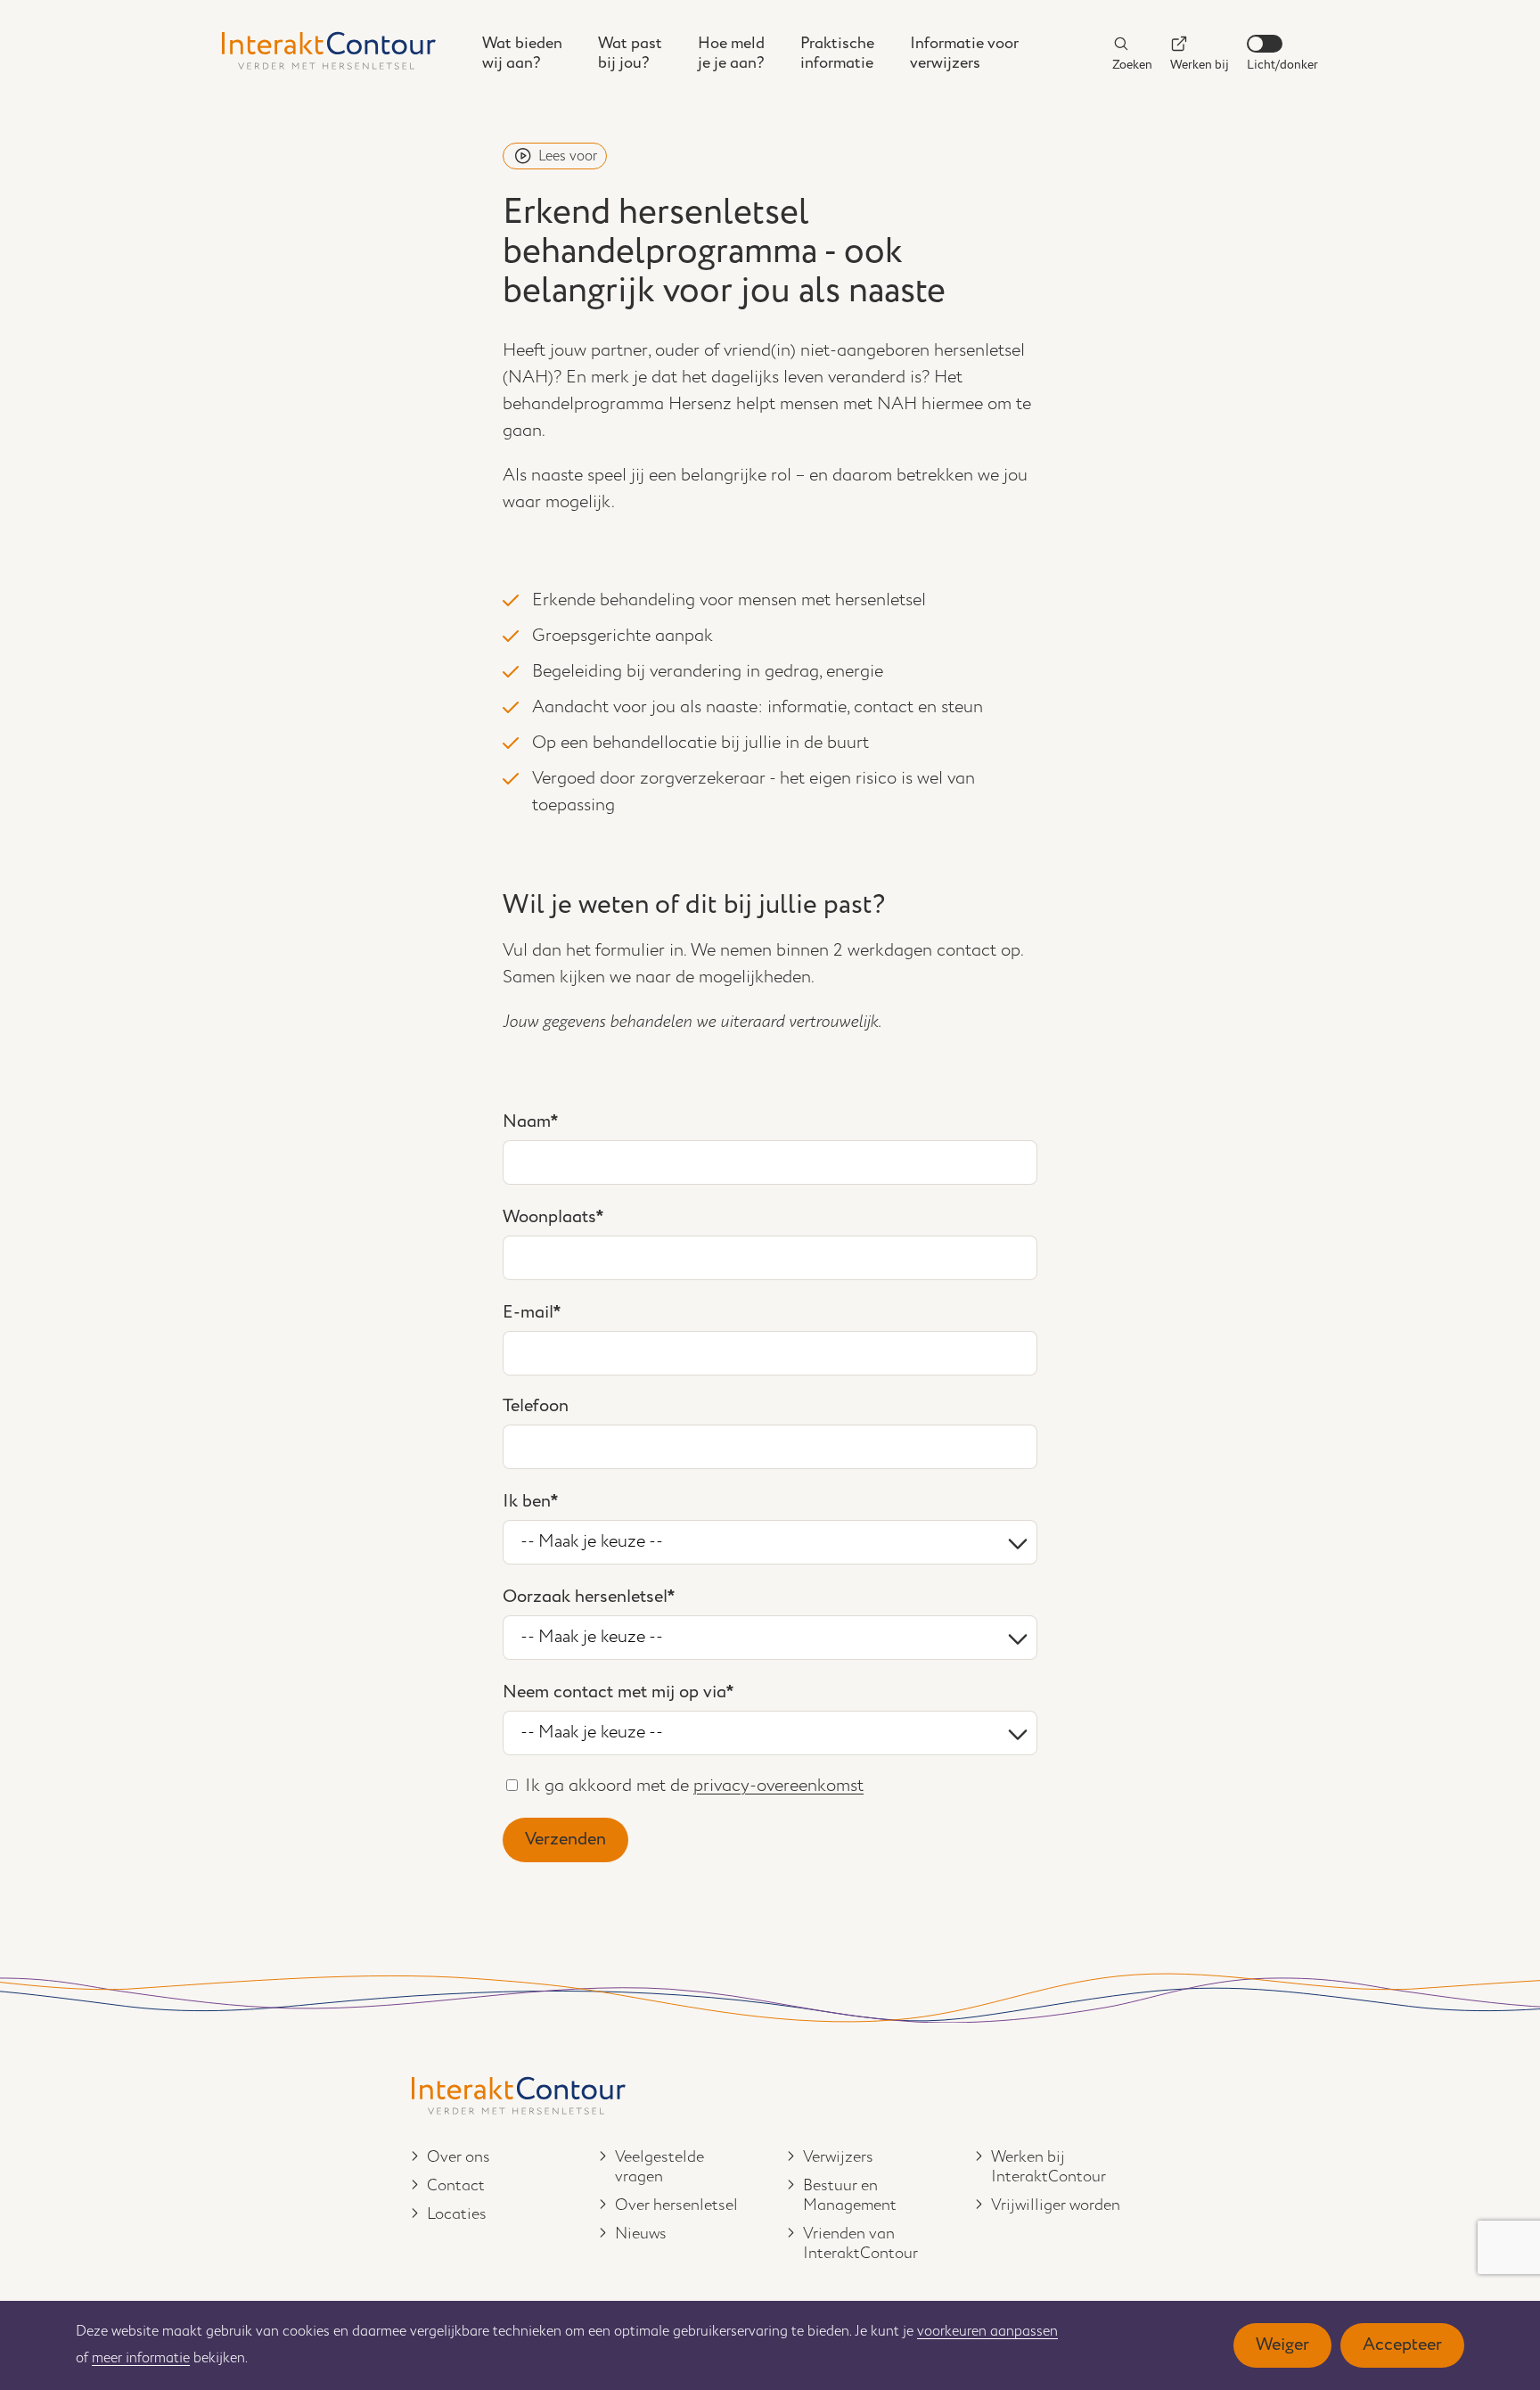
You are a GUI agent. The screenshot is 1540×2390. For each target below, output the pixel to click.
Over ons (459, 2157)
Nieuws (641, 2234)
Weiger (1282, 2345)
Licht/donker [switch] (1282, 65)
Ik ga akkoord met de (694, 1786)
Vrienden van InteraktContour (860, 2244)
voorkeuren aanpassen (987, 2332)
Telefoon (536, 1406)
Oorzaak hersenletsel (585, 1597)
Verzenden (565, 1840)
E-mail (528, 1313)
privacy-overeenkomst (778, 1786)
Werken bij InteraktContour (1049, 2167)
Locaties (457, 2214)
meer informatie (141, 2358)
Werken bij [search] (1200, 65)
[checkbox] (512, 1785)
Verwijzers (838, 2157)
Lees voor (568, 156)
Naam (527, 1122)
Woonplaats (549, 1217)
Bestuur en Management (850, 2196)
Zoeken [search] (1132, 65)
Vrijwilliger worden (1056, 2205)
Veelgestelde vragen (659, 2167)
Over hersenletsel (676, 2205)
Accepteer (1402, 2345)
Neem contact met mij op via (614, 1692)
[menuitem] (522, 53)
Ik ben (527, 1502)
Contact (456, 2186)
